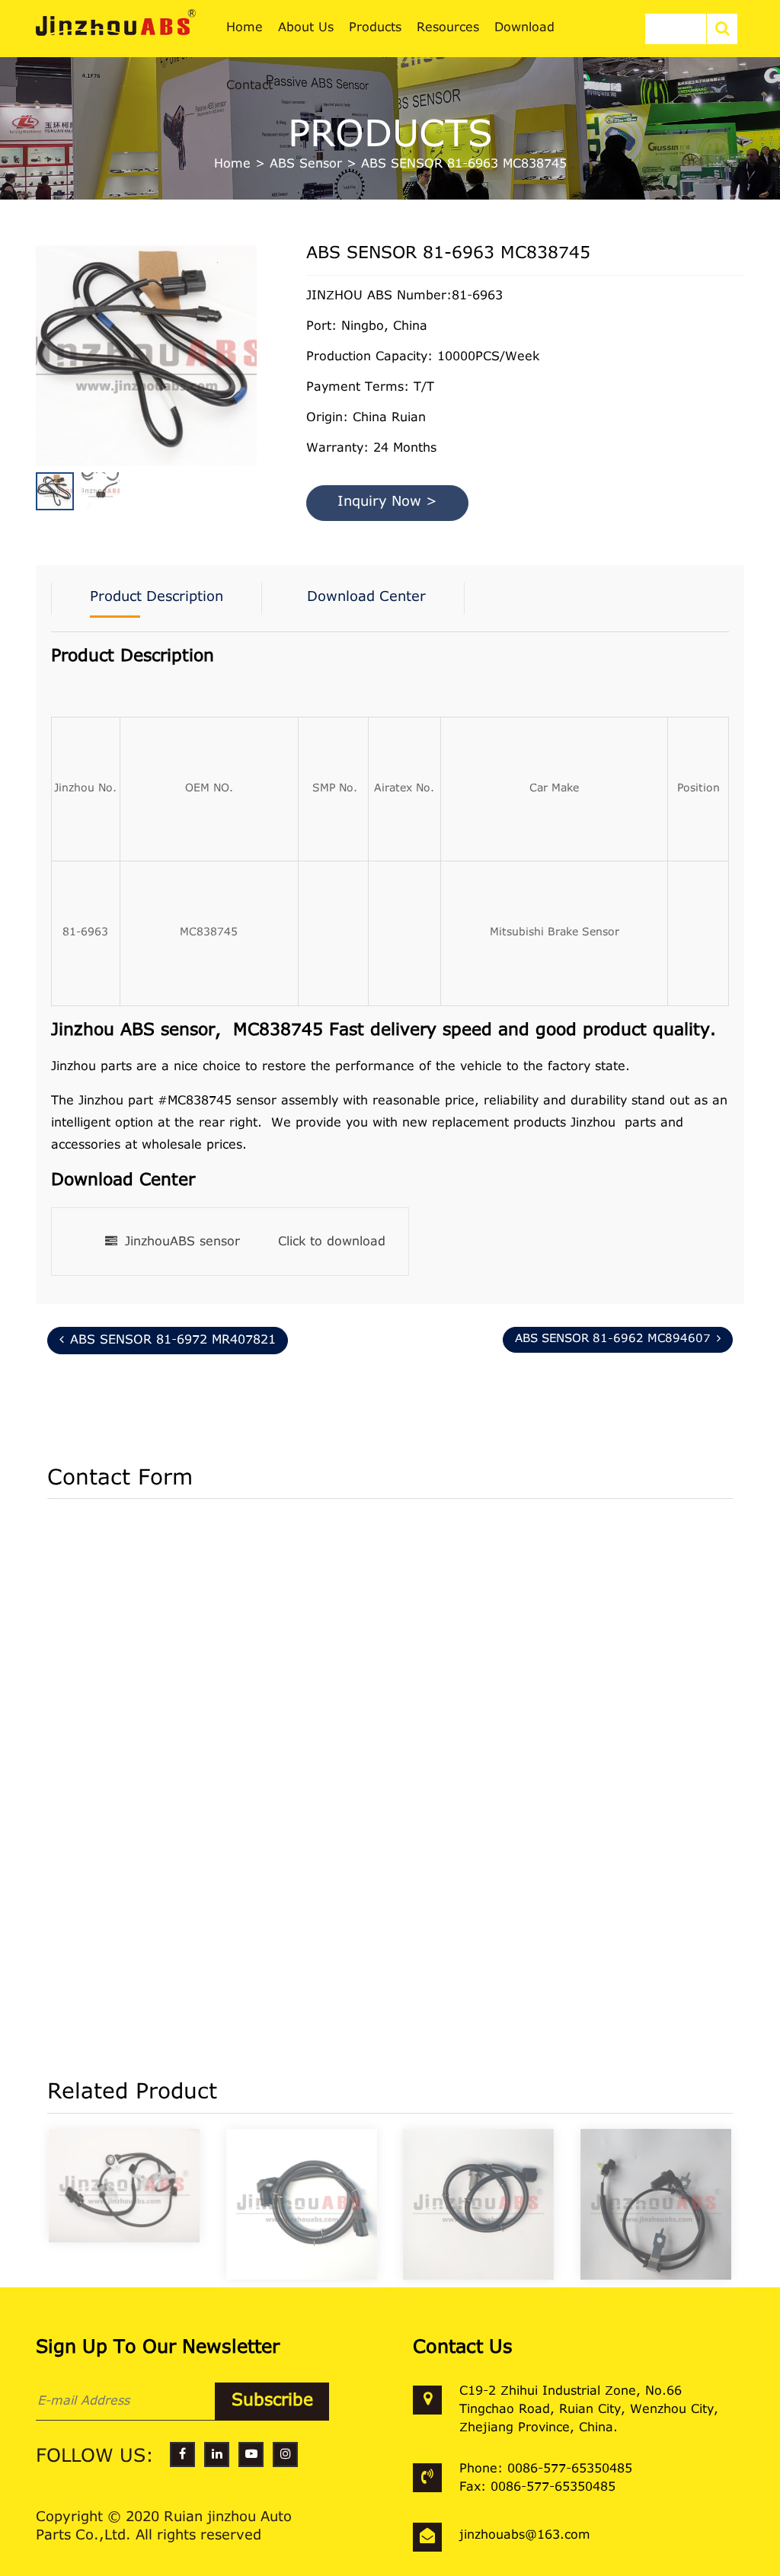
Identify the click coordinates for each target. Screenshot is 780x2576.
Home (232, 165)
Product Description (157, 598)
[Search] (722, 29)
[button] (253, 362)
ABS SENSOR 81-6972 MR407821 (173, 1341)
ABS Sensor (306, 165)
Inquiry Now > (387, 503)
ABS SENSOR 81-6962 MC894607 (613, 1339)
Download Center (366, 598)
